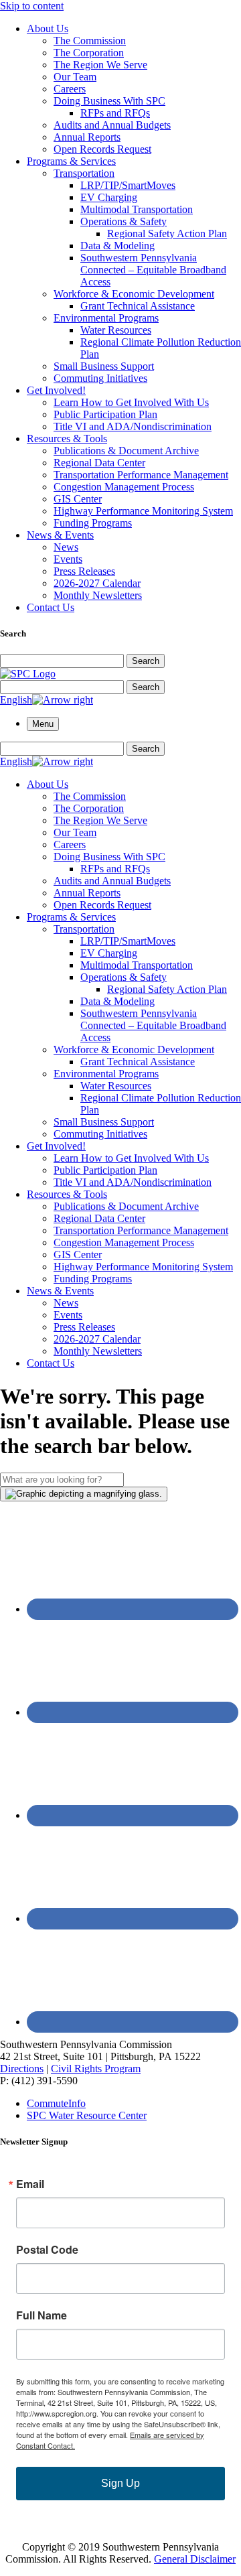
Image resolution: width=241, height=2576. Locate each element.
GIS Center (78, 499)
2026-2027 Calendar (97, 583)
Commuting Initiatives (100, 378)
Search (146, 661)
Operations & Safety (124, 221)
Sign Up (120, 2483)
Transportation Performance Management (141, 475)
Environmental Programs (106, 318)
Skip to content (32, 6)
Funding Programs (93, 523)
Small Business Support (104, 366)
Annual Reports (87, 137)
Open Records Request (102, 149)
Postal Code (47, 2250)
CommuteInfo (56, 2103)
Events (68, 559)
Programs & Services (71, 161)
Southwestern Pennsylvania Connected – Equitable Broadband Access (153, 270)
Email (30, 2184)
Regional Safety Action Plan (167, 233)
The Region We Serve (100, 65)
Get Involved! (56, 390)
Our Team (75, 77)
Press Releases (84, 571)
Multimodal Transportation (137, 209)
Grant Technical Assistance (138, 306)
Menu (43, 724)
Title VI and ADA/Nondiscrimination (133, 426)
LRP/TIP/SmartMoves (128, 185)
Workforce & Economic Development (134, 294)
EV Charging (109, 197)
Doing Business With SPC (109, 101)
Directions (22, 2069)
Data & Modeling (117, 246)
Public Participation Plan (105, 414)
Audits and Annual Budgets (112, 125)
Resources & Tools (67, 438)
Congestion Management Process (124, 487)
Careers (70, 89)
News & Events (60, 535)
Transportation (84, 173)
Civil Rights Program (96, 2069)
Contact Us (51, 607)
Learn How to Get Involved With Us (131, 402)
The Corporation (89, 53)
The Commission (90, 41)
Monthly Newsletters (98, 595)
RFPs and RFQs (115, 113)
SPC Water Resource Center (87, 2115)
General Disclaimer (195, 2559)
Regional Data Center (99, 463)
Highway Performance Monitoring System (143, 511)
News (66, 547)
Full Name (42, 2315)
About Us (48, 28)
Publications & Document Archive (126, 451)
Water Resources (116, 330)
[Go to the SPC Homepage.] (28, 674)
